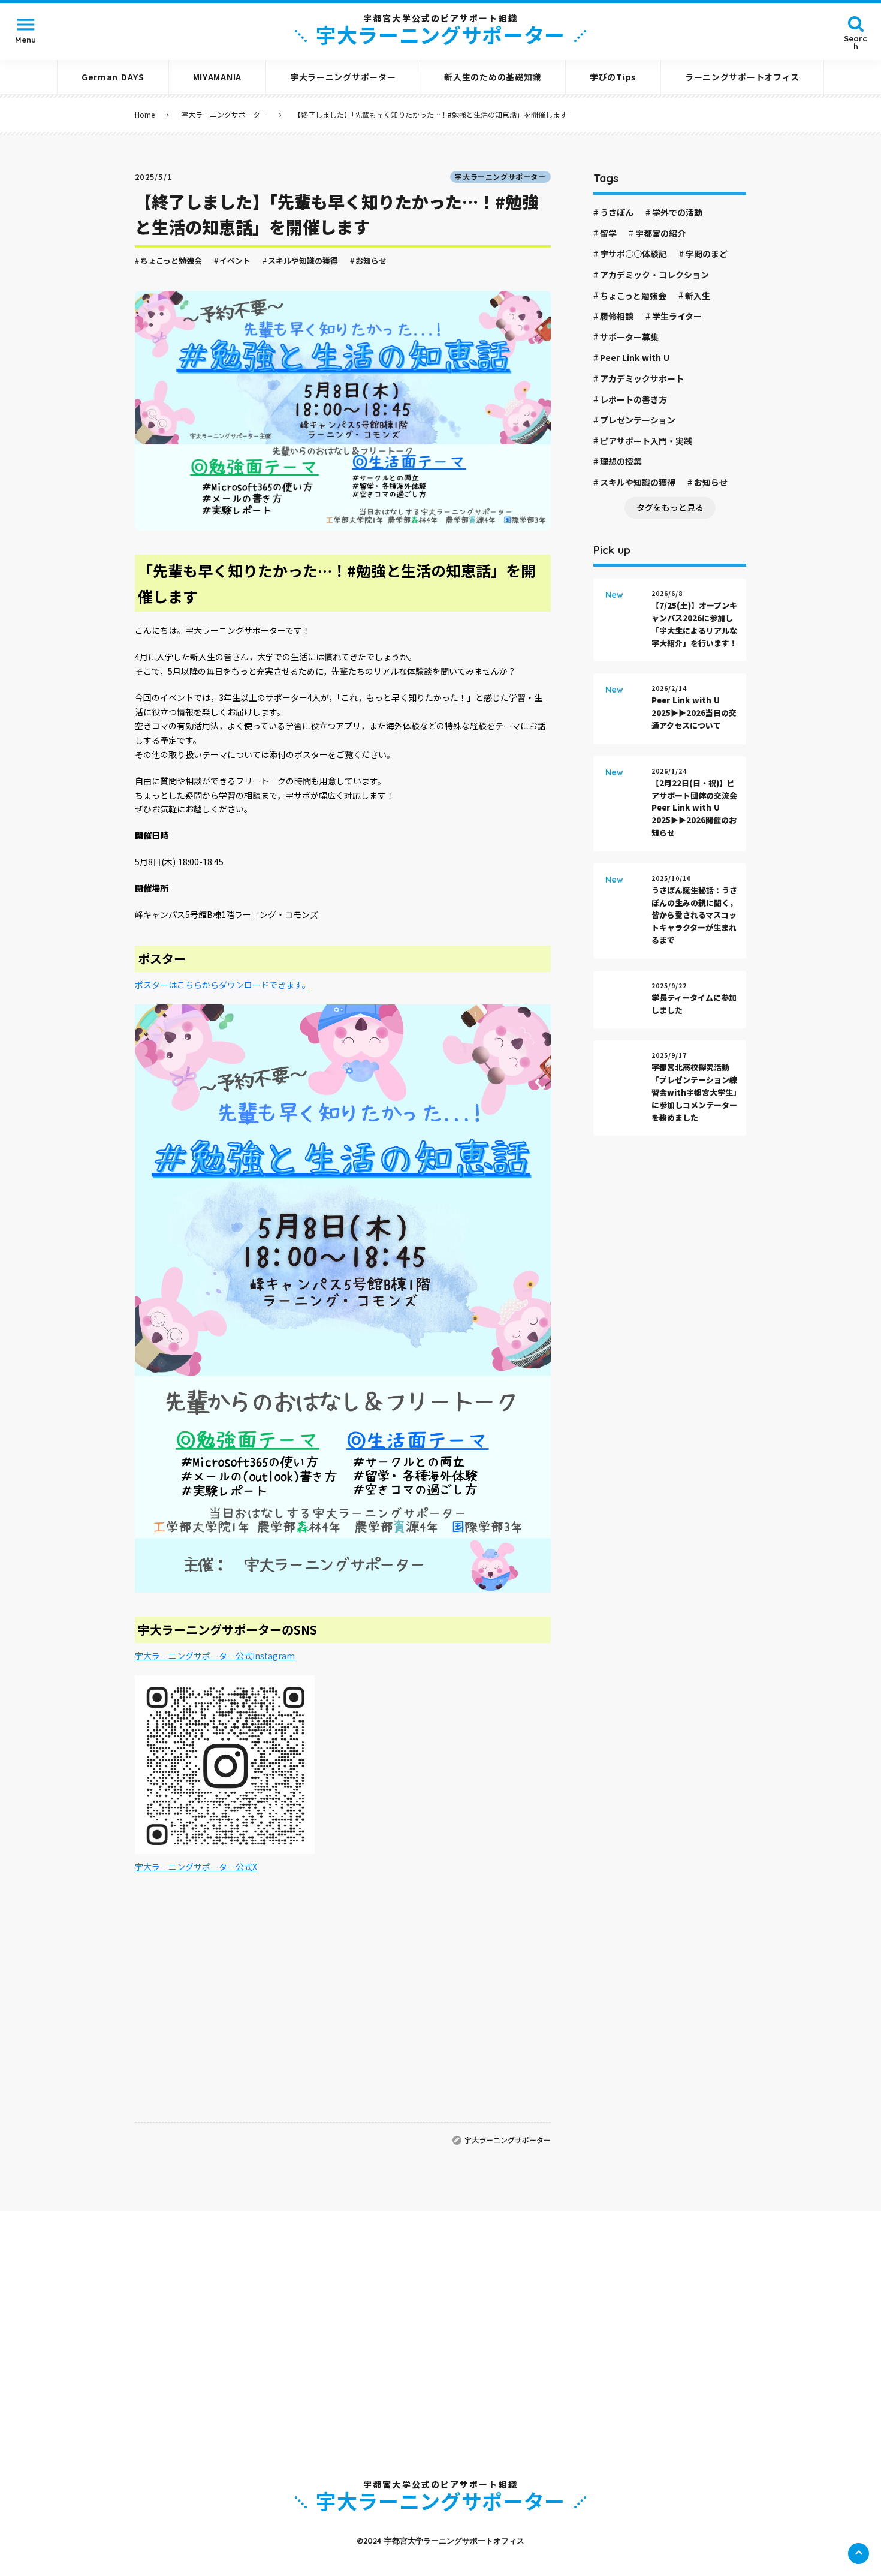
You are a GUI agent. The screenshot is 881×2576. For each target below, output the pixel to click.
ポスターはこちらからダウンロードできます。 (223, 985)
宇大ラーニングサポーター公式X (196, 1867)
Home (145, 115)
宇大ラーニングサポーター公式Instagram (215, 1656)
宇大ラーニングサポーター (224, 115)
